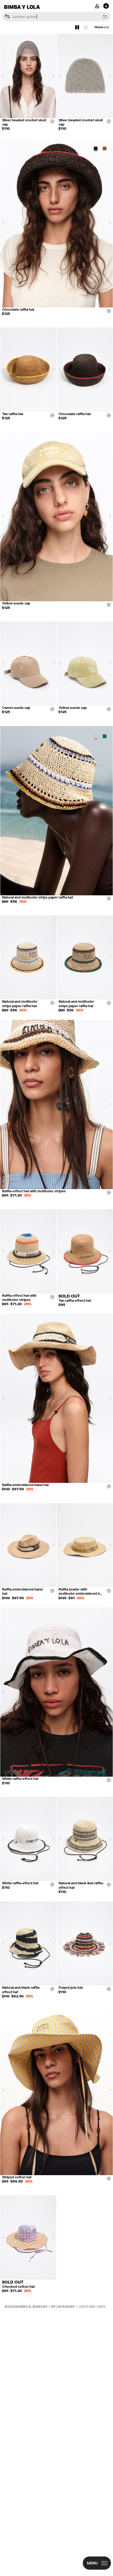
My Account (97, 6)
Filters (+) (102, 27)
